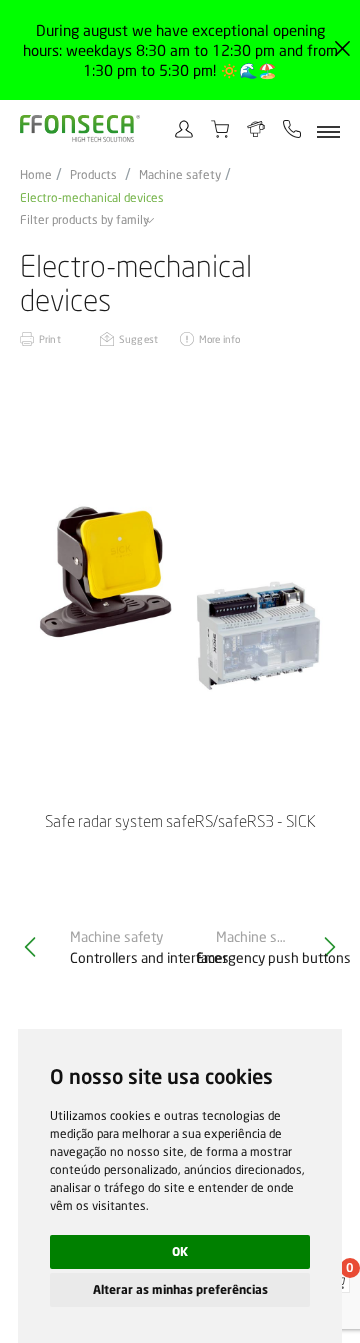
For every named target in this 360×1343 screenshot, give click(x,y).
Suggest (138, 339)
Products (93, 175)
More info (219, 339)
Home (36, 175)
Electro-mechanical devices (92, 198)
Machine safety (180, 175)
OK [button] (180, 1251)
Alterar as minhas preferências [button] (180, 1289)
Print (50, 339)
